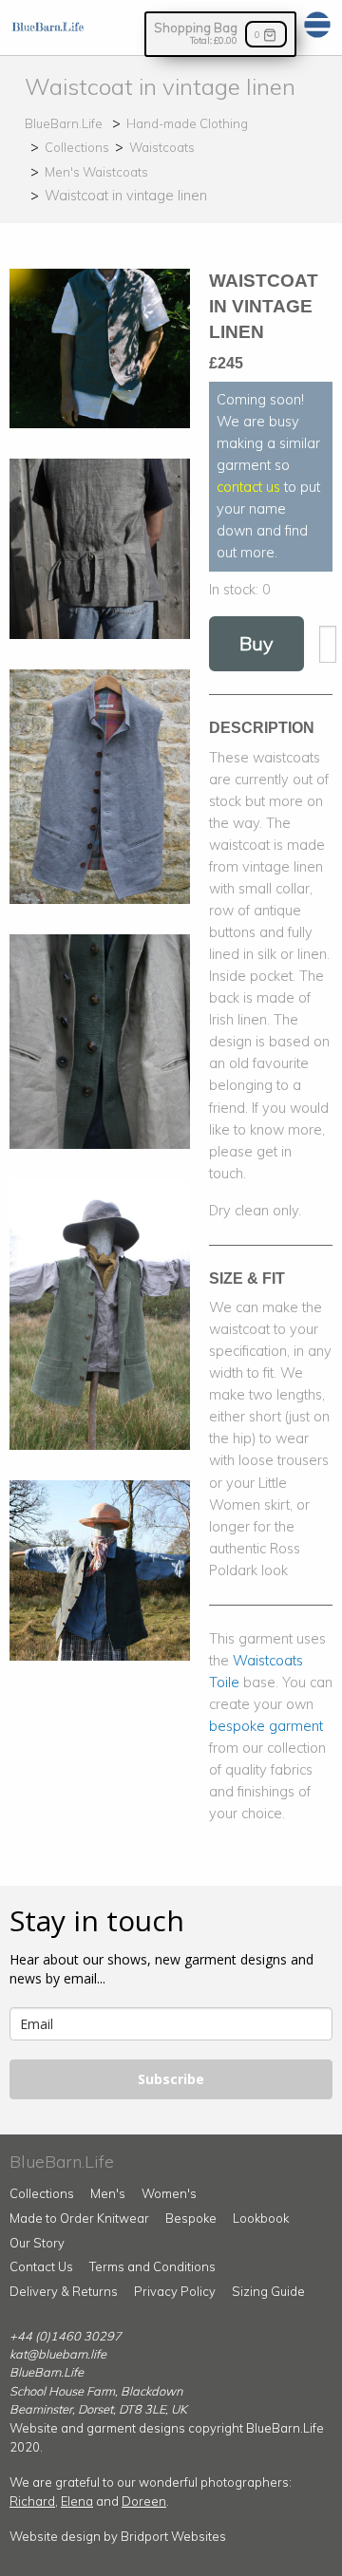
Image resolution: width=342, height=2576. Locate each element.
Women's (169, 2193)
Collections (77, 147)
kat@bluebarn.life (58, 2354)
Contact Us (41, 2266)
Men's (108, 2193)
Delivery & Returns (64, 2291)
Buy (256, 643)
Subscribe (171, 2079)
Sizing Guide (268, 2291)
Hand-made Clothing (187, 123)
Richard (32, 2501)
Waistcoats (162, 147)
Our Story (37, 2243)
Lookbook (261, 2218)
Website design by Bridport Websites (118, 2536)
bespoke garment (266, 1726)
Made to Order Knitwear (79, 2218)
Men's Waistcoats (96, 172)
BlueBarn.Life (64, 123)
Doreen (144, 2501)
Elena (77, 2501)
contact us (248, 487)
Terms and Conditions (152, 2266)
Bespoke (191, 2218)
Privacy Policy (175, 2291)
